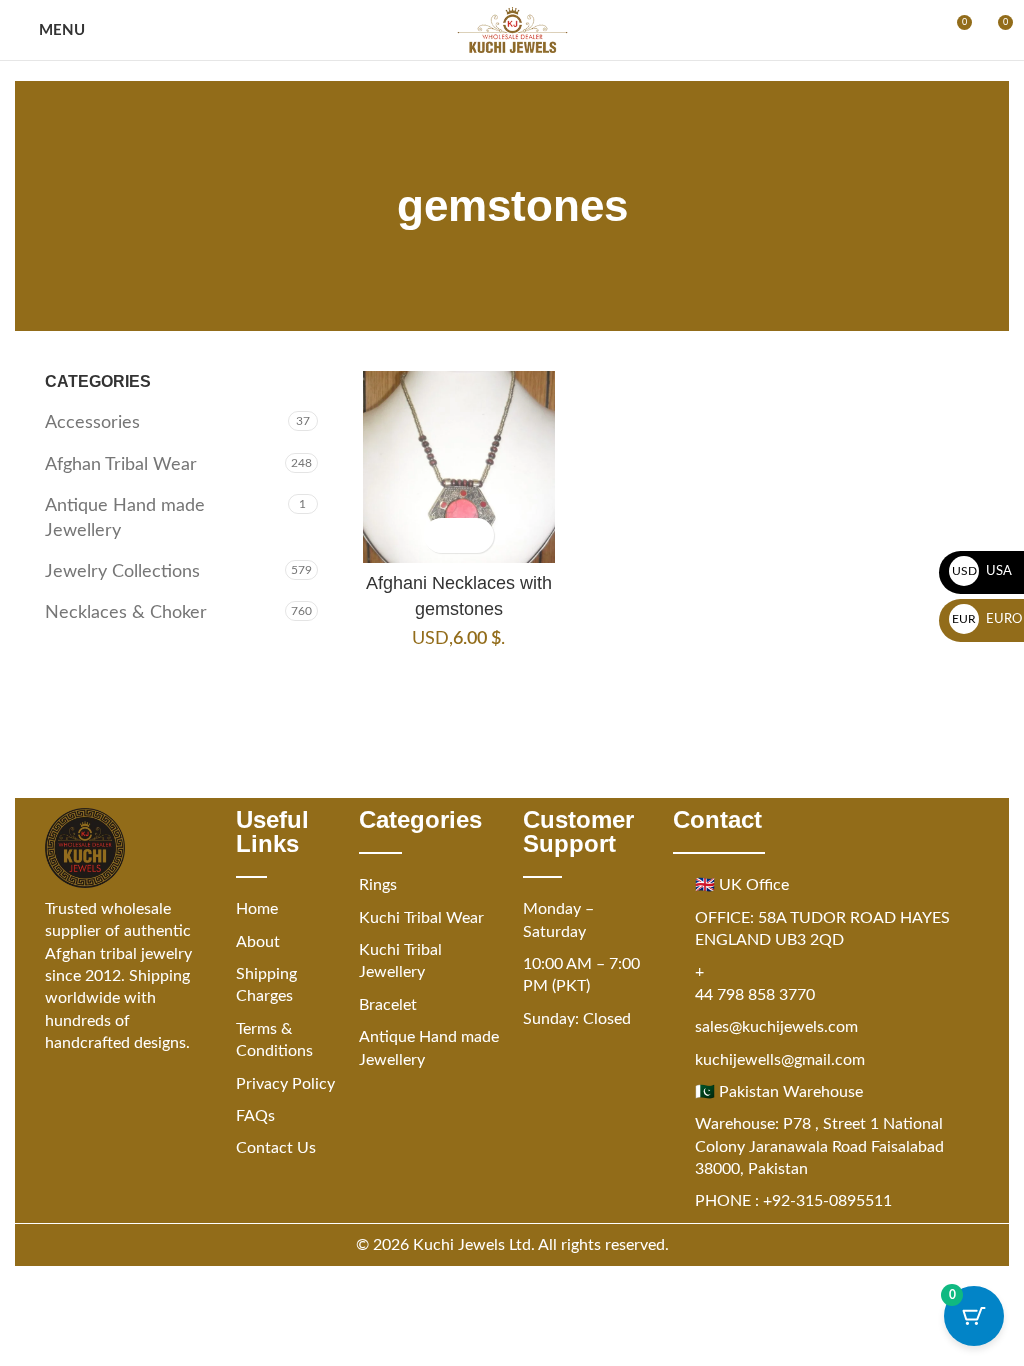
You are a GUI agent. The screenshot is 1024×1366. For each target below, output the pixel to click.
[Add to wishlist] (476, 535)
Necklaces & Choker (126, 613)
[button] (441, 535)
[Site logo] (512, 30)
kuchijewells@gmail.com (780, 1060)
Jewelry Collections (122, 572)
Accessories (92, 423)
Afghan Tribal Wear (121, 465)
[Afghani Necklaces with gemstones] (459, 467)
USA (982, 571)
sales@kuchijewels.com (776, 1027)
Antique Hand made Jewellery (125, 518)
